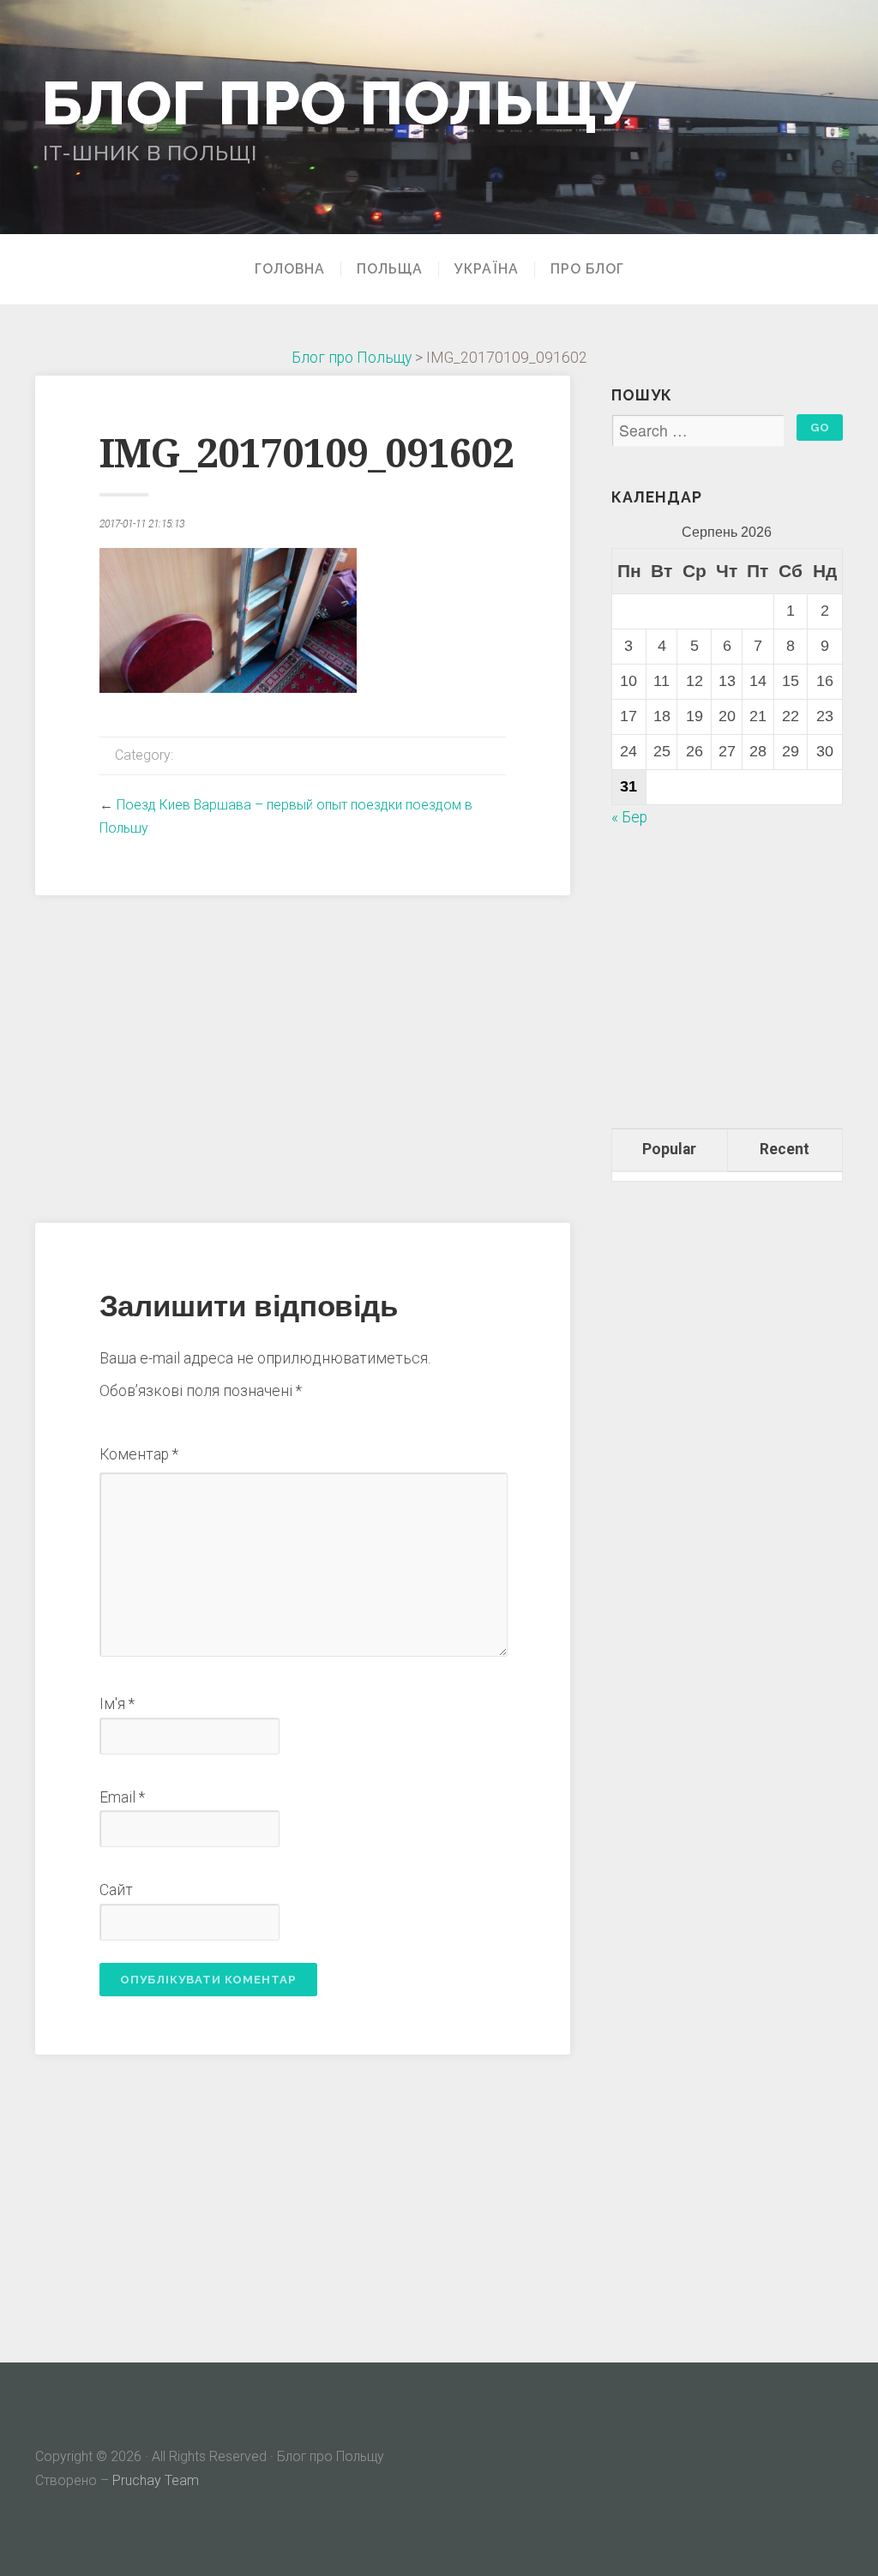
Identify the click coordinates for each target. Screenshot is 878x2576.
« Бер (629, 817)
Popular (669, 1149)
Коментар (139, 1454)
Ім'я (117, 1704)
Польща (390, 269)
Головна (290, 269)
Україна (487, 269)
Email (122, 1797)
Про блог (587, 269)
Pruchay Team (156, 2480)
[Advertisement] (303, 1056)
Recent (785, 1149)
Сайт (116, 1890)
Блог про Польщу (339, 102)
